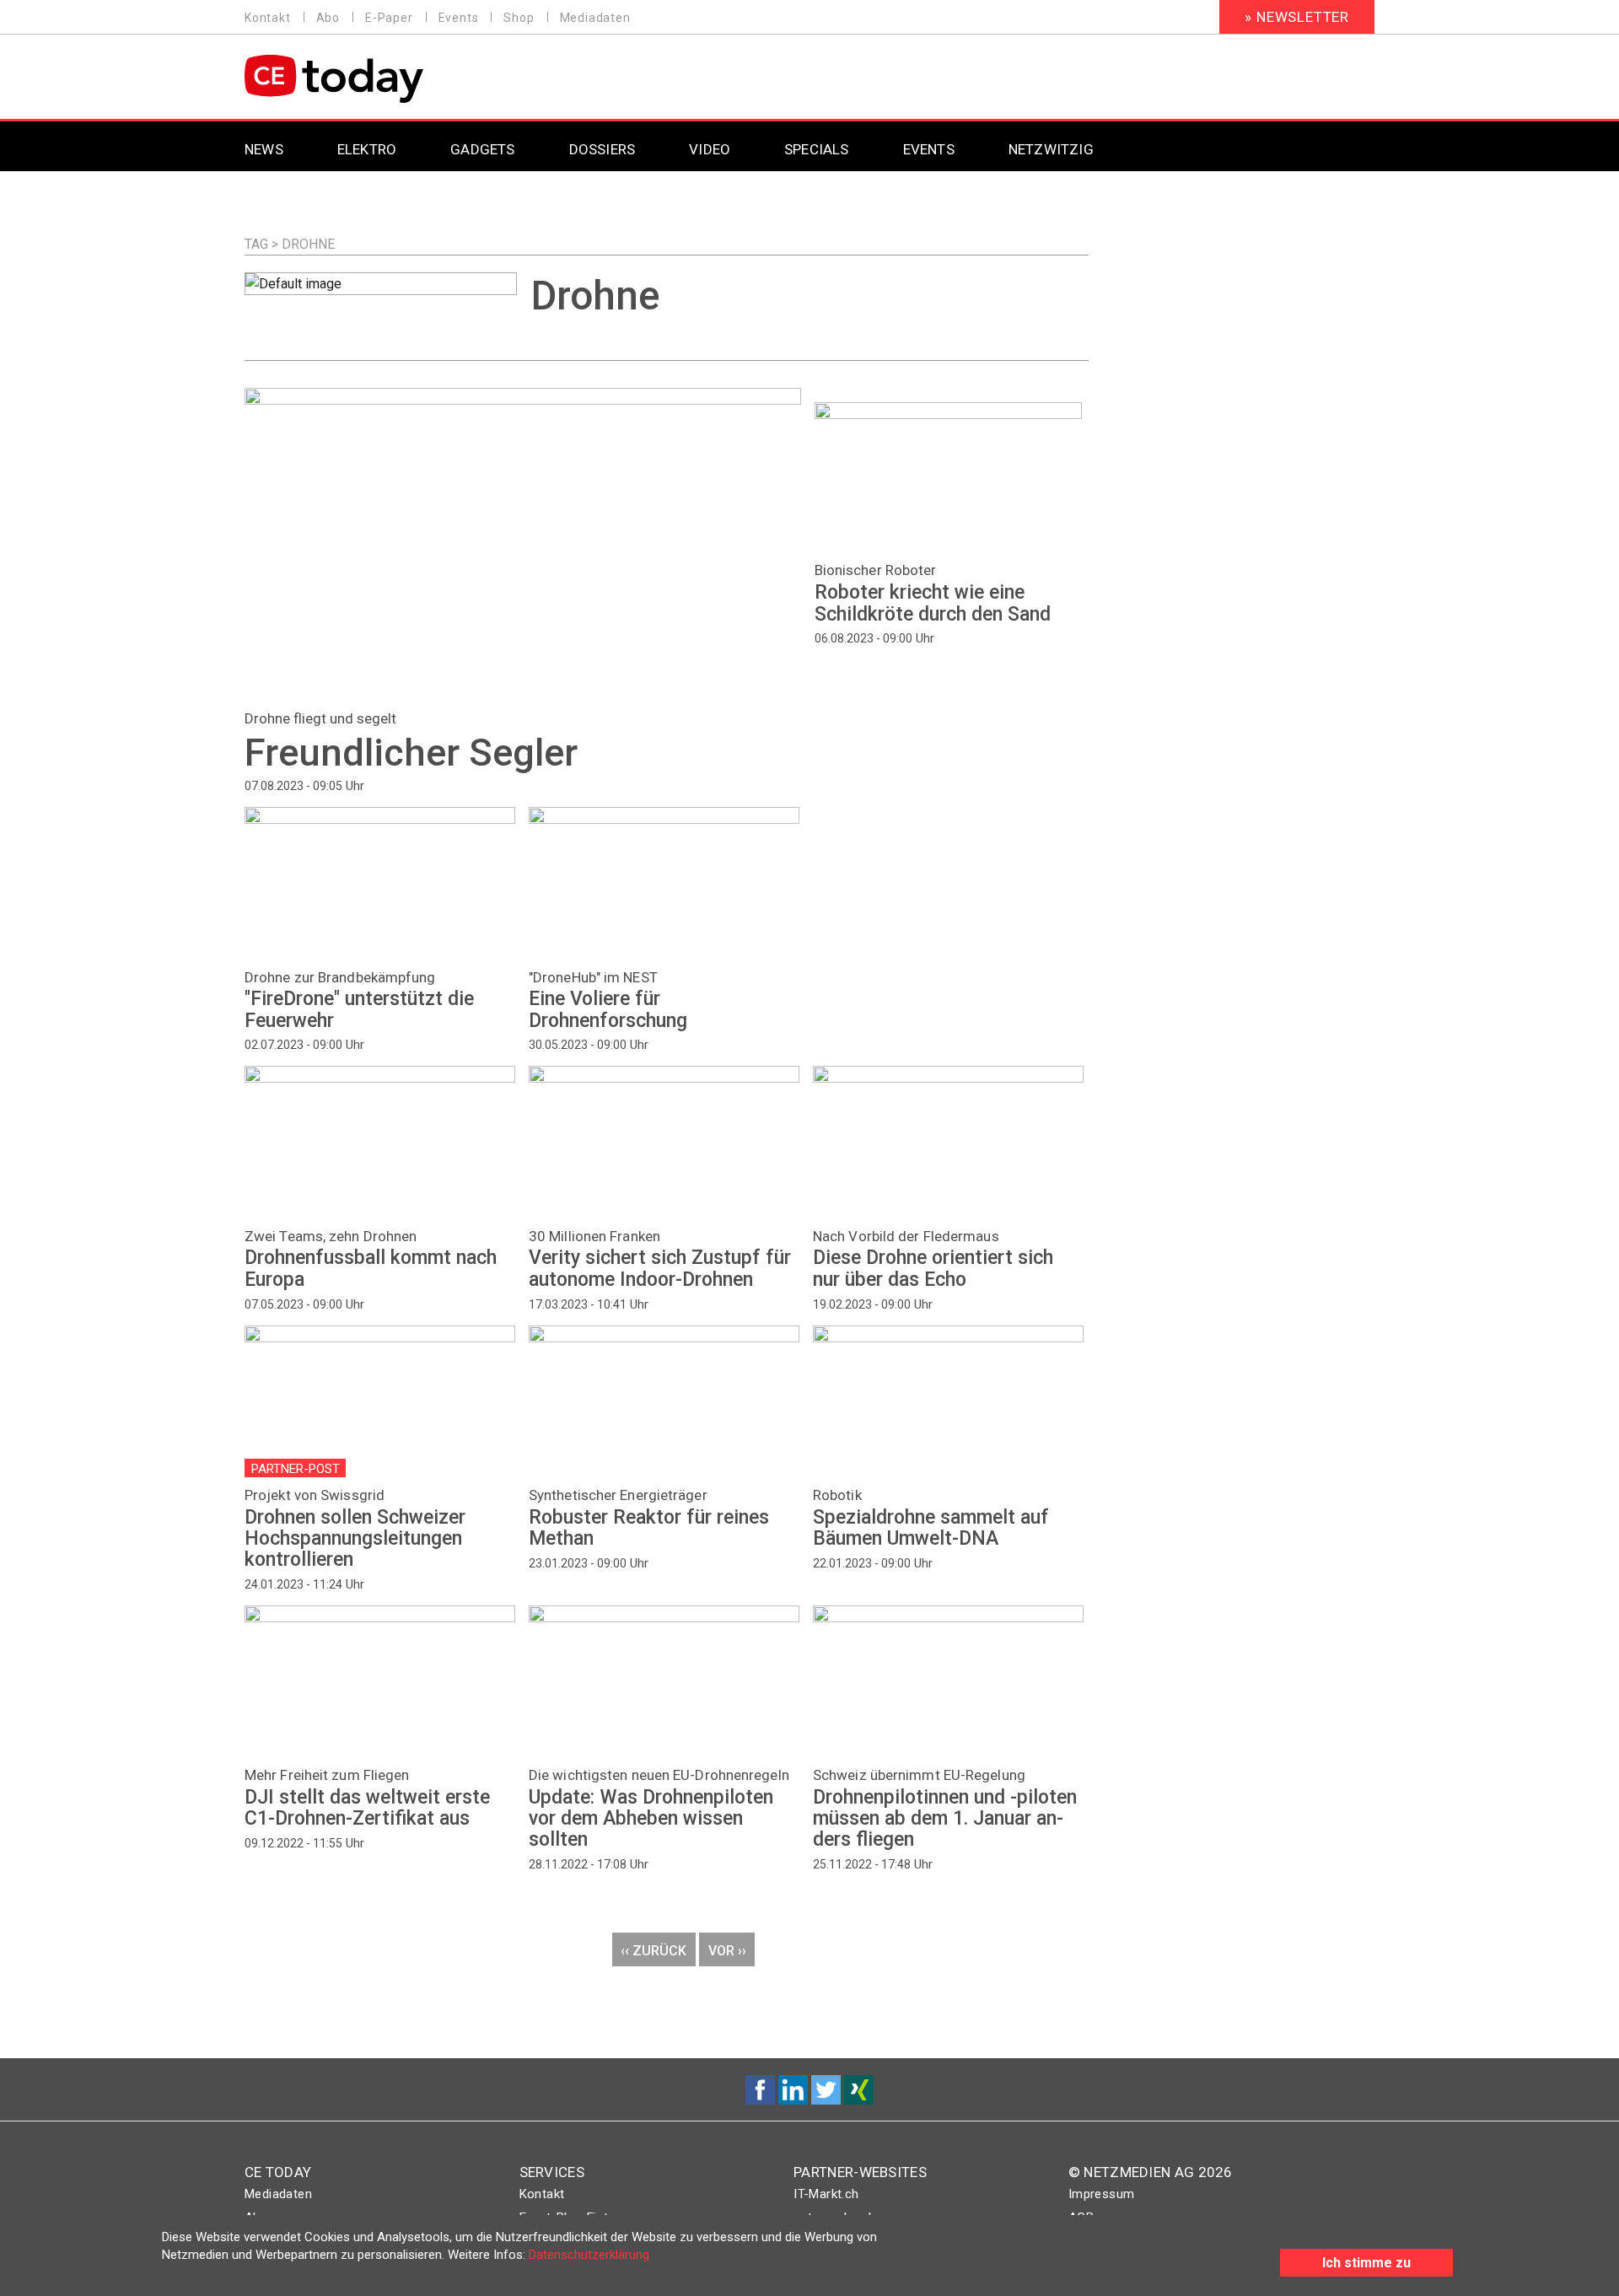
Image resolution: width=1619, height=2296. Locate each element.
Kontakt (268, 18)
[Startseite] (377, 79)
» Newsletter (1297, 17)
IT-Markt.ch (826, 2194)
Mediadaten (595, 18)
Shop (519, 18)
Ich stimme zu (1366, 2263)
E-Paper (389, 18)
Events (459, 18)
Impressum (1102, 2194)
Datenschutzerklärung (589, 2255)
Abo (328, 18)
